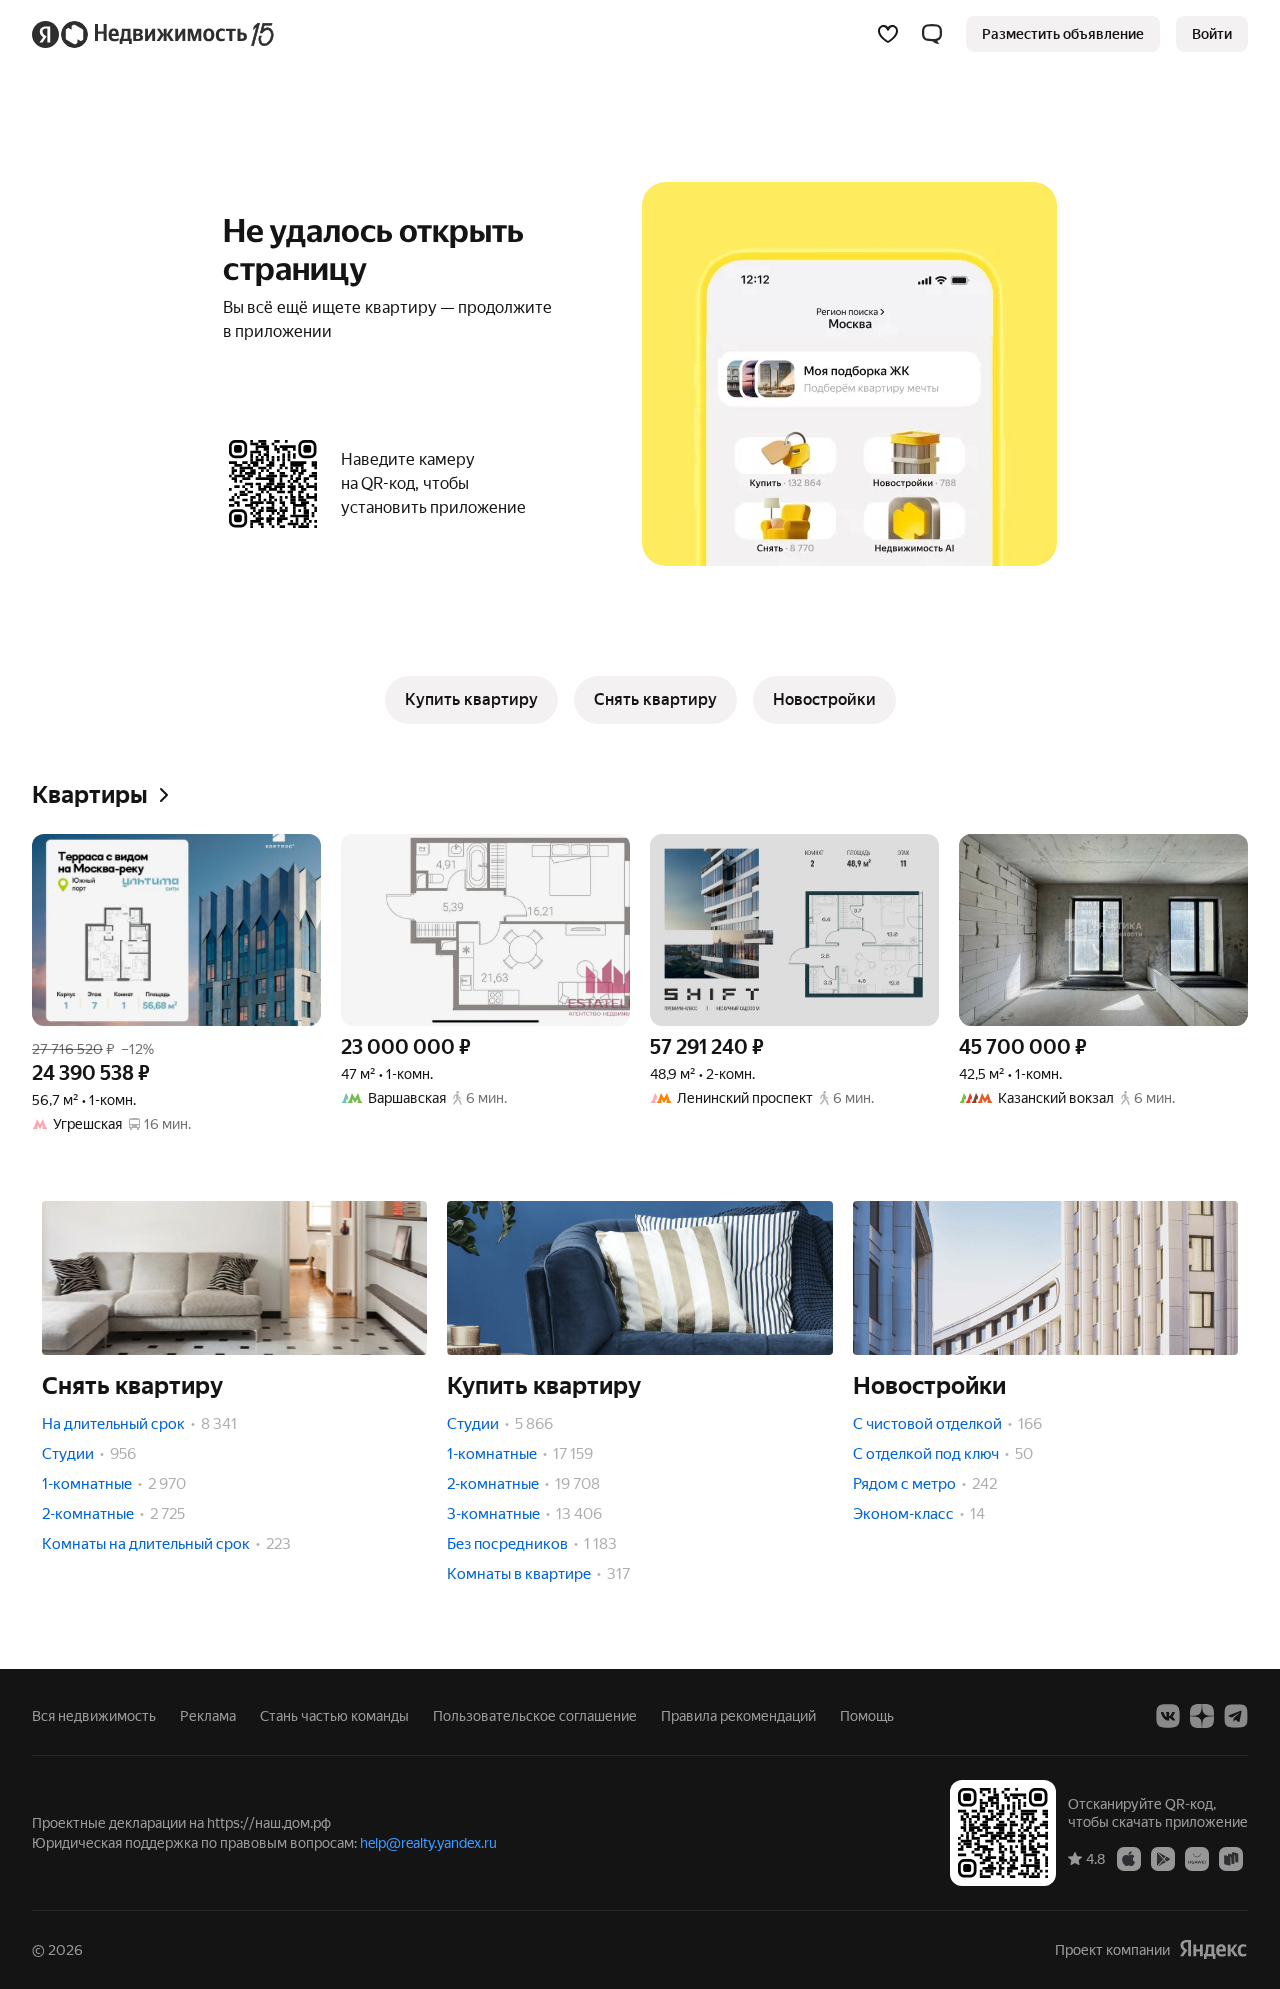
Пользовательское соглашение (535, 1716)
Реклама (208, 1716)
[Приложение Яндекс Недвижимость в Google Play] (1163, 1858)
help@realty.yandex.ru (428, 1843)
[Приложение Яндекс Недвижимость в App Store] (1129, 1858)
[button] (932, 34)
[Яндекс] (1213, 1949)
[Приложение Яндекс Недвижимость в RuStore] (1231, 1858)
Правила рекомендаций (738, 1716)
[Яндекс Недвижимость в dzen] (1202, 1716)
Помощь (867, 1716)
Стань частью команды (334, 1716)
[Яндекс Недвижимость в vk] (1168, 1716)
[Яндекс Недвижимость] (154, 34)
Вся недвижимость (94, 1716)
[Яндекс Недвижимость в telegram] (1236, 1716)
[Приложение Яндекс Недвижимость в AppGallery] (1197, 1858)
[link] (1212, 34)
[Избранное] (888, 34)
